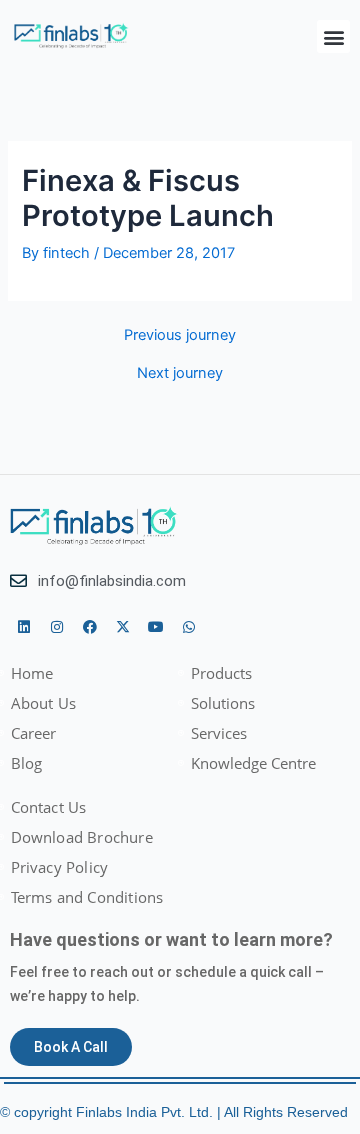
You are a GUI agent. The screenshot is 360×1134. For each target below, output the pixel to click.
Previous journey (180, 335)
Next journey (180, 373)
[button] (333, 36)
